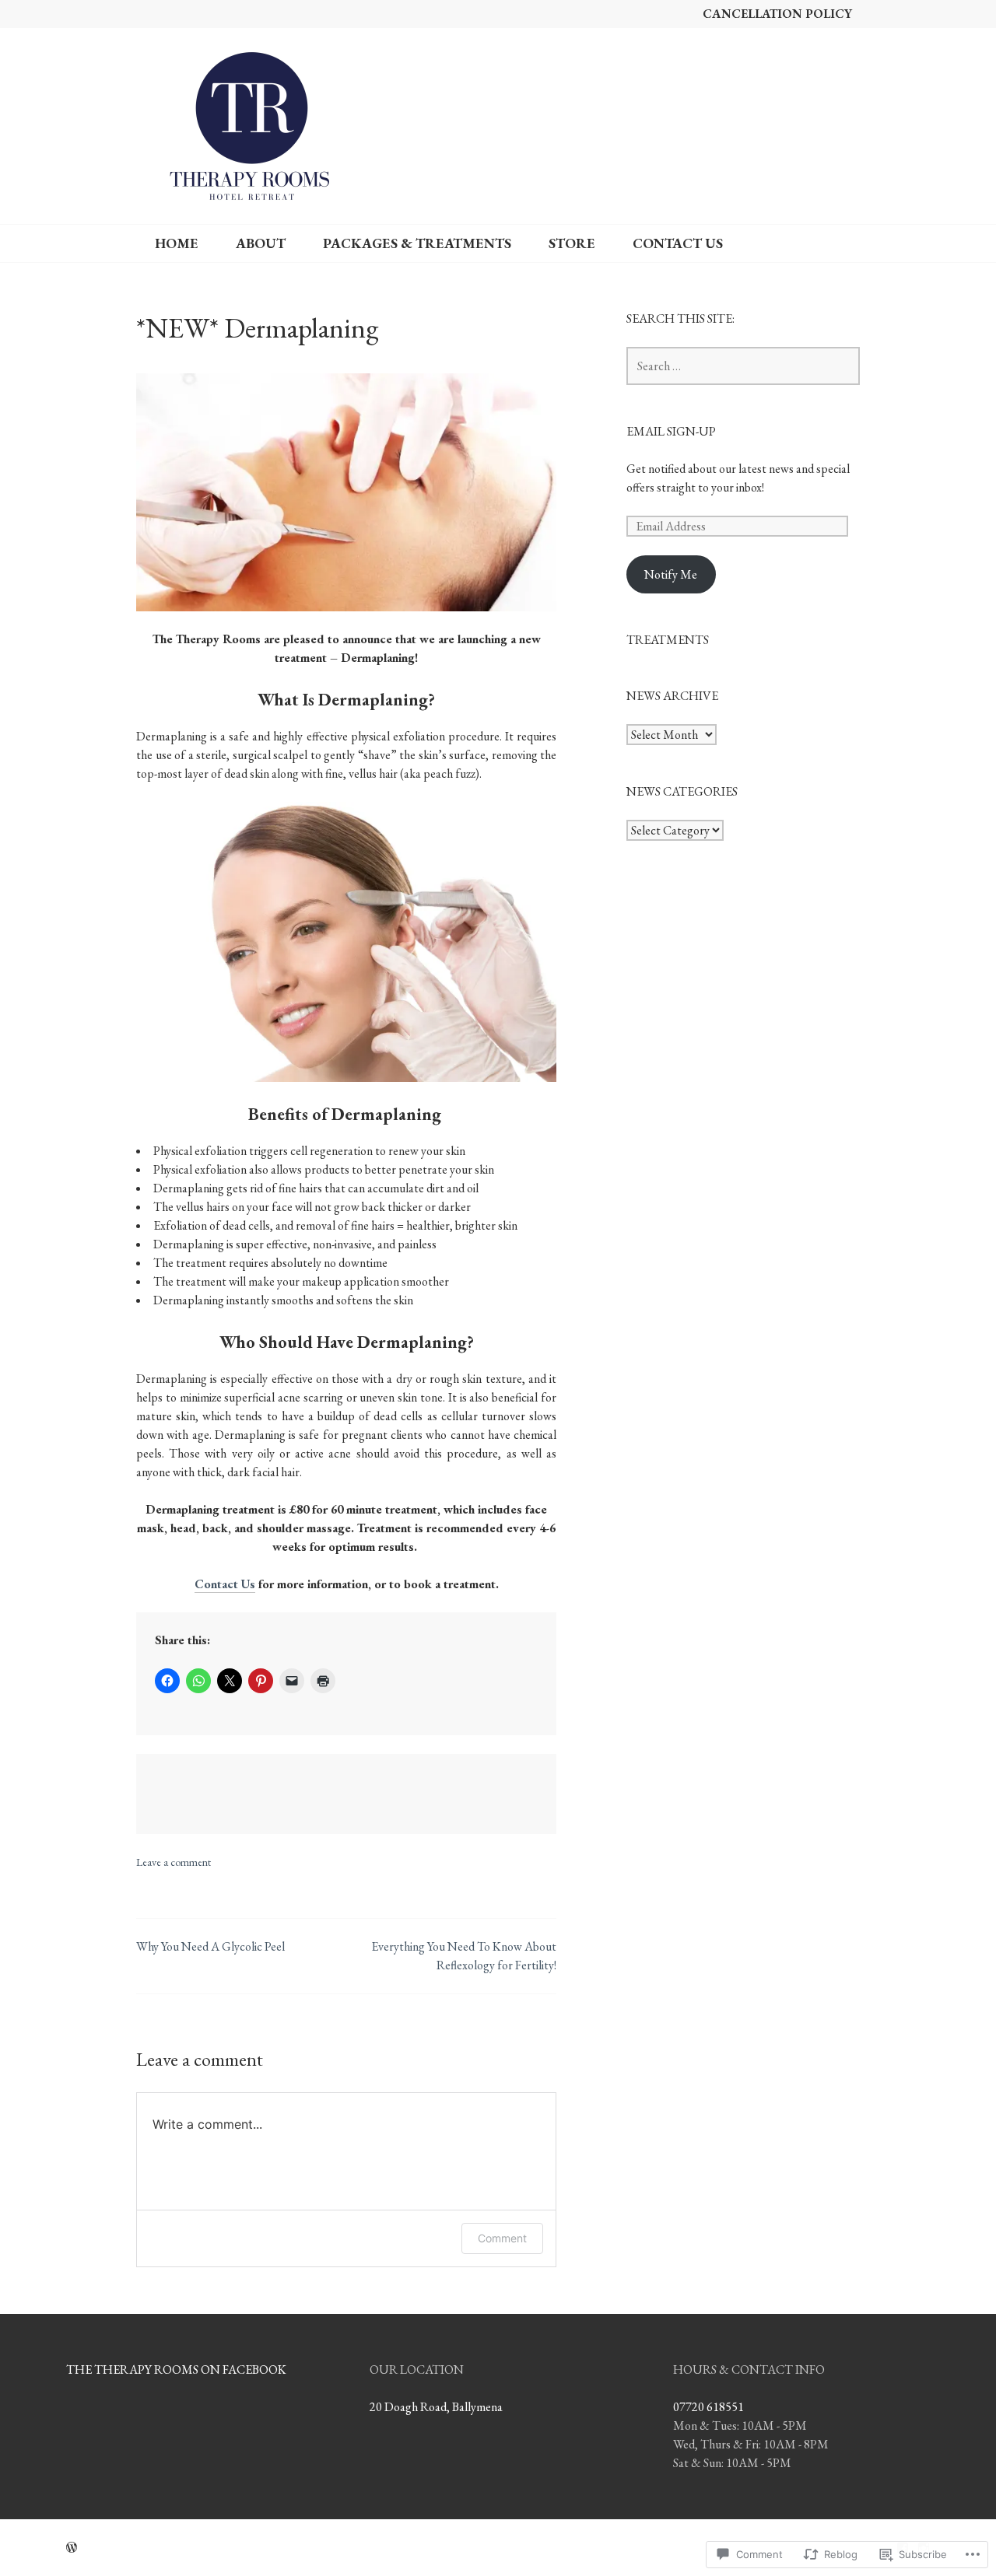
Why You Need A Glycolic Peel (210, 1946)
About (261, 243)
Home (177, 243)
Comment (502, 2238)
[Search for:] (743, 366)
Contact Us (678, 243)
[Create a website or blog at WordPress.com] (72, 2548)
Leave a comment (174, 1862)
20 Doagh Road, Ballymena (436, 2407)
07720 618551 (708, 2407)
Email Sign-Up (671, 431)
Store (572, 243)
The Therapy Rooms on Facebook (176, 2369)
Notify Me (671, 574)
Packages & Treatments (417, 243)
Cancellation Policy (777, 14)
